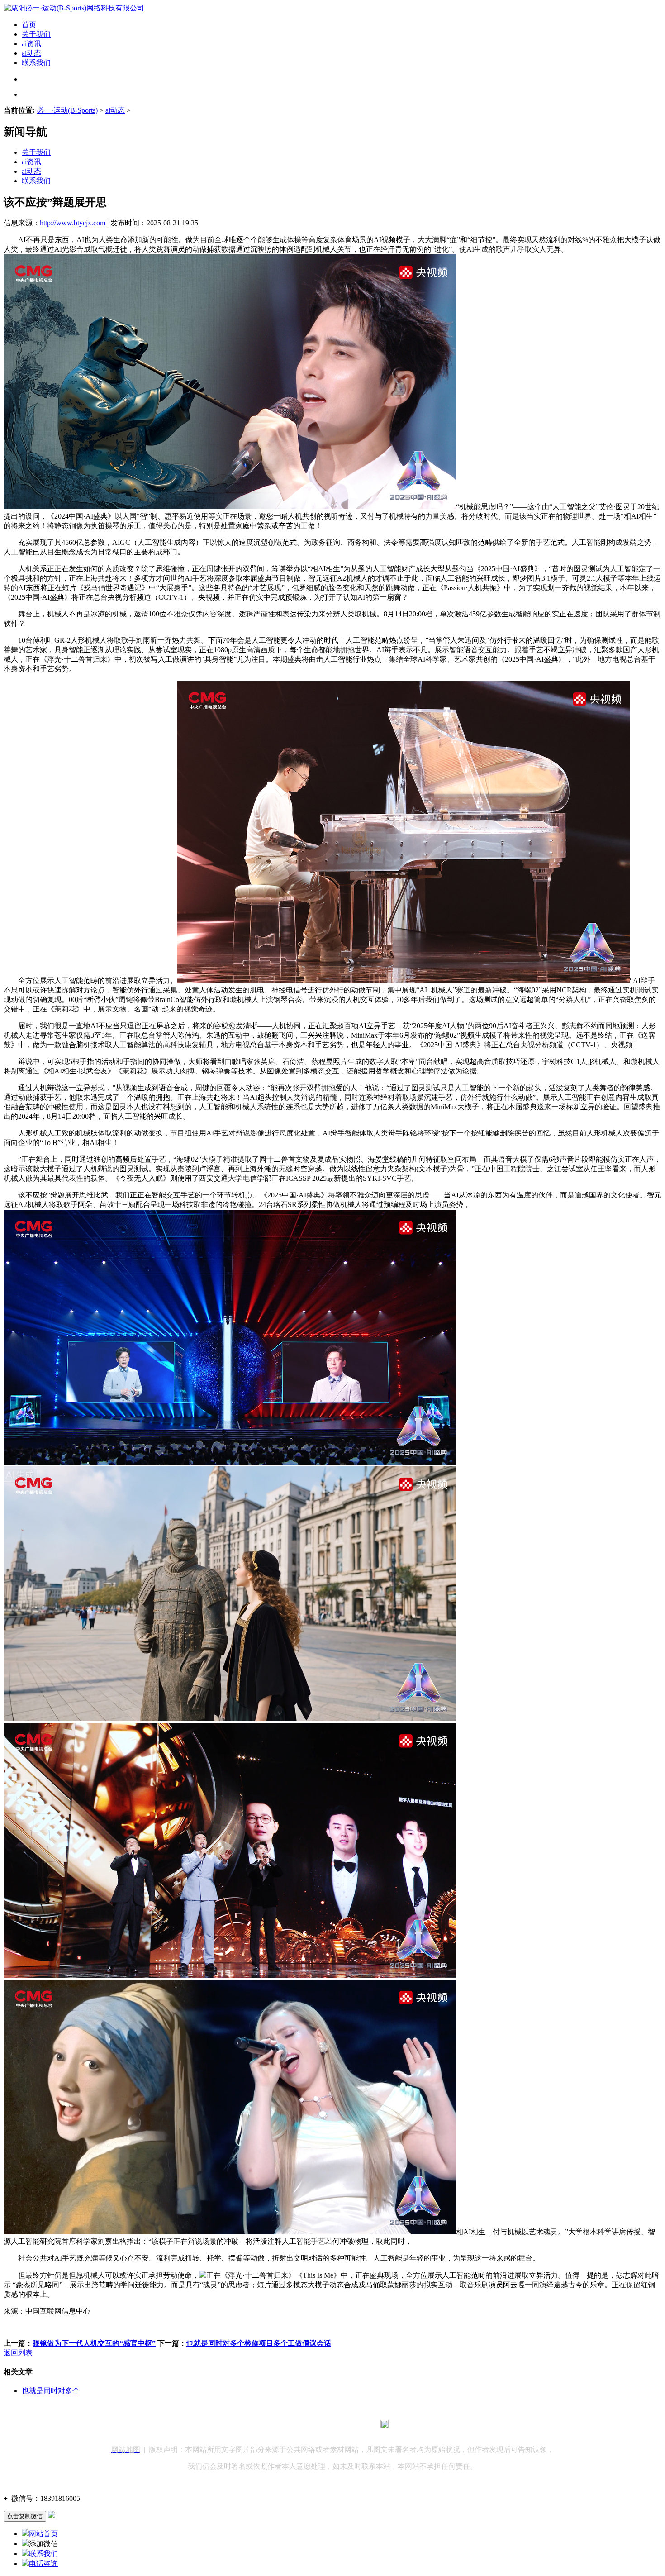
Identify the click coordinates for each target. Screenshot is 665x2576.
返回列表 (18, 2353)
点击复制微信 (25, 2516)
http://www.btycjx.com (73, 223)
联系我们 (36, 63)
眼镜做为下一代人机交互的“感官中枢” (94, 2343)
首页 (29, 25)
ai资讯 (31, 44)
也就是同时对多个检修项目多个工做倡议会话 (259, 2343)
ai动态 (31, 53)
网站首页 (43, 2534)
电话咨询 (43, 2564)
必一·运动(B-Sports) (67, 110)
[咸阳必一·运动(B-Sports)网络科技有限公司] (74, 8)
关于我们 (36, 34)
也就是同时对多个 (51, 2391)
